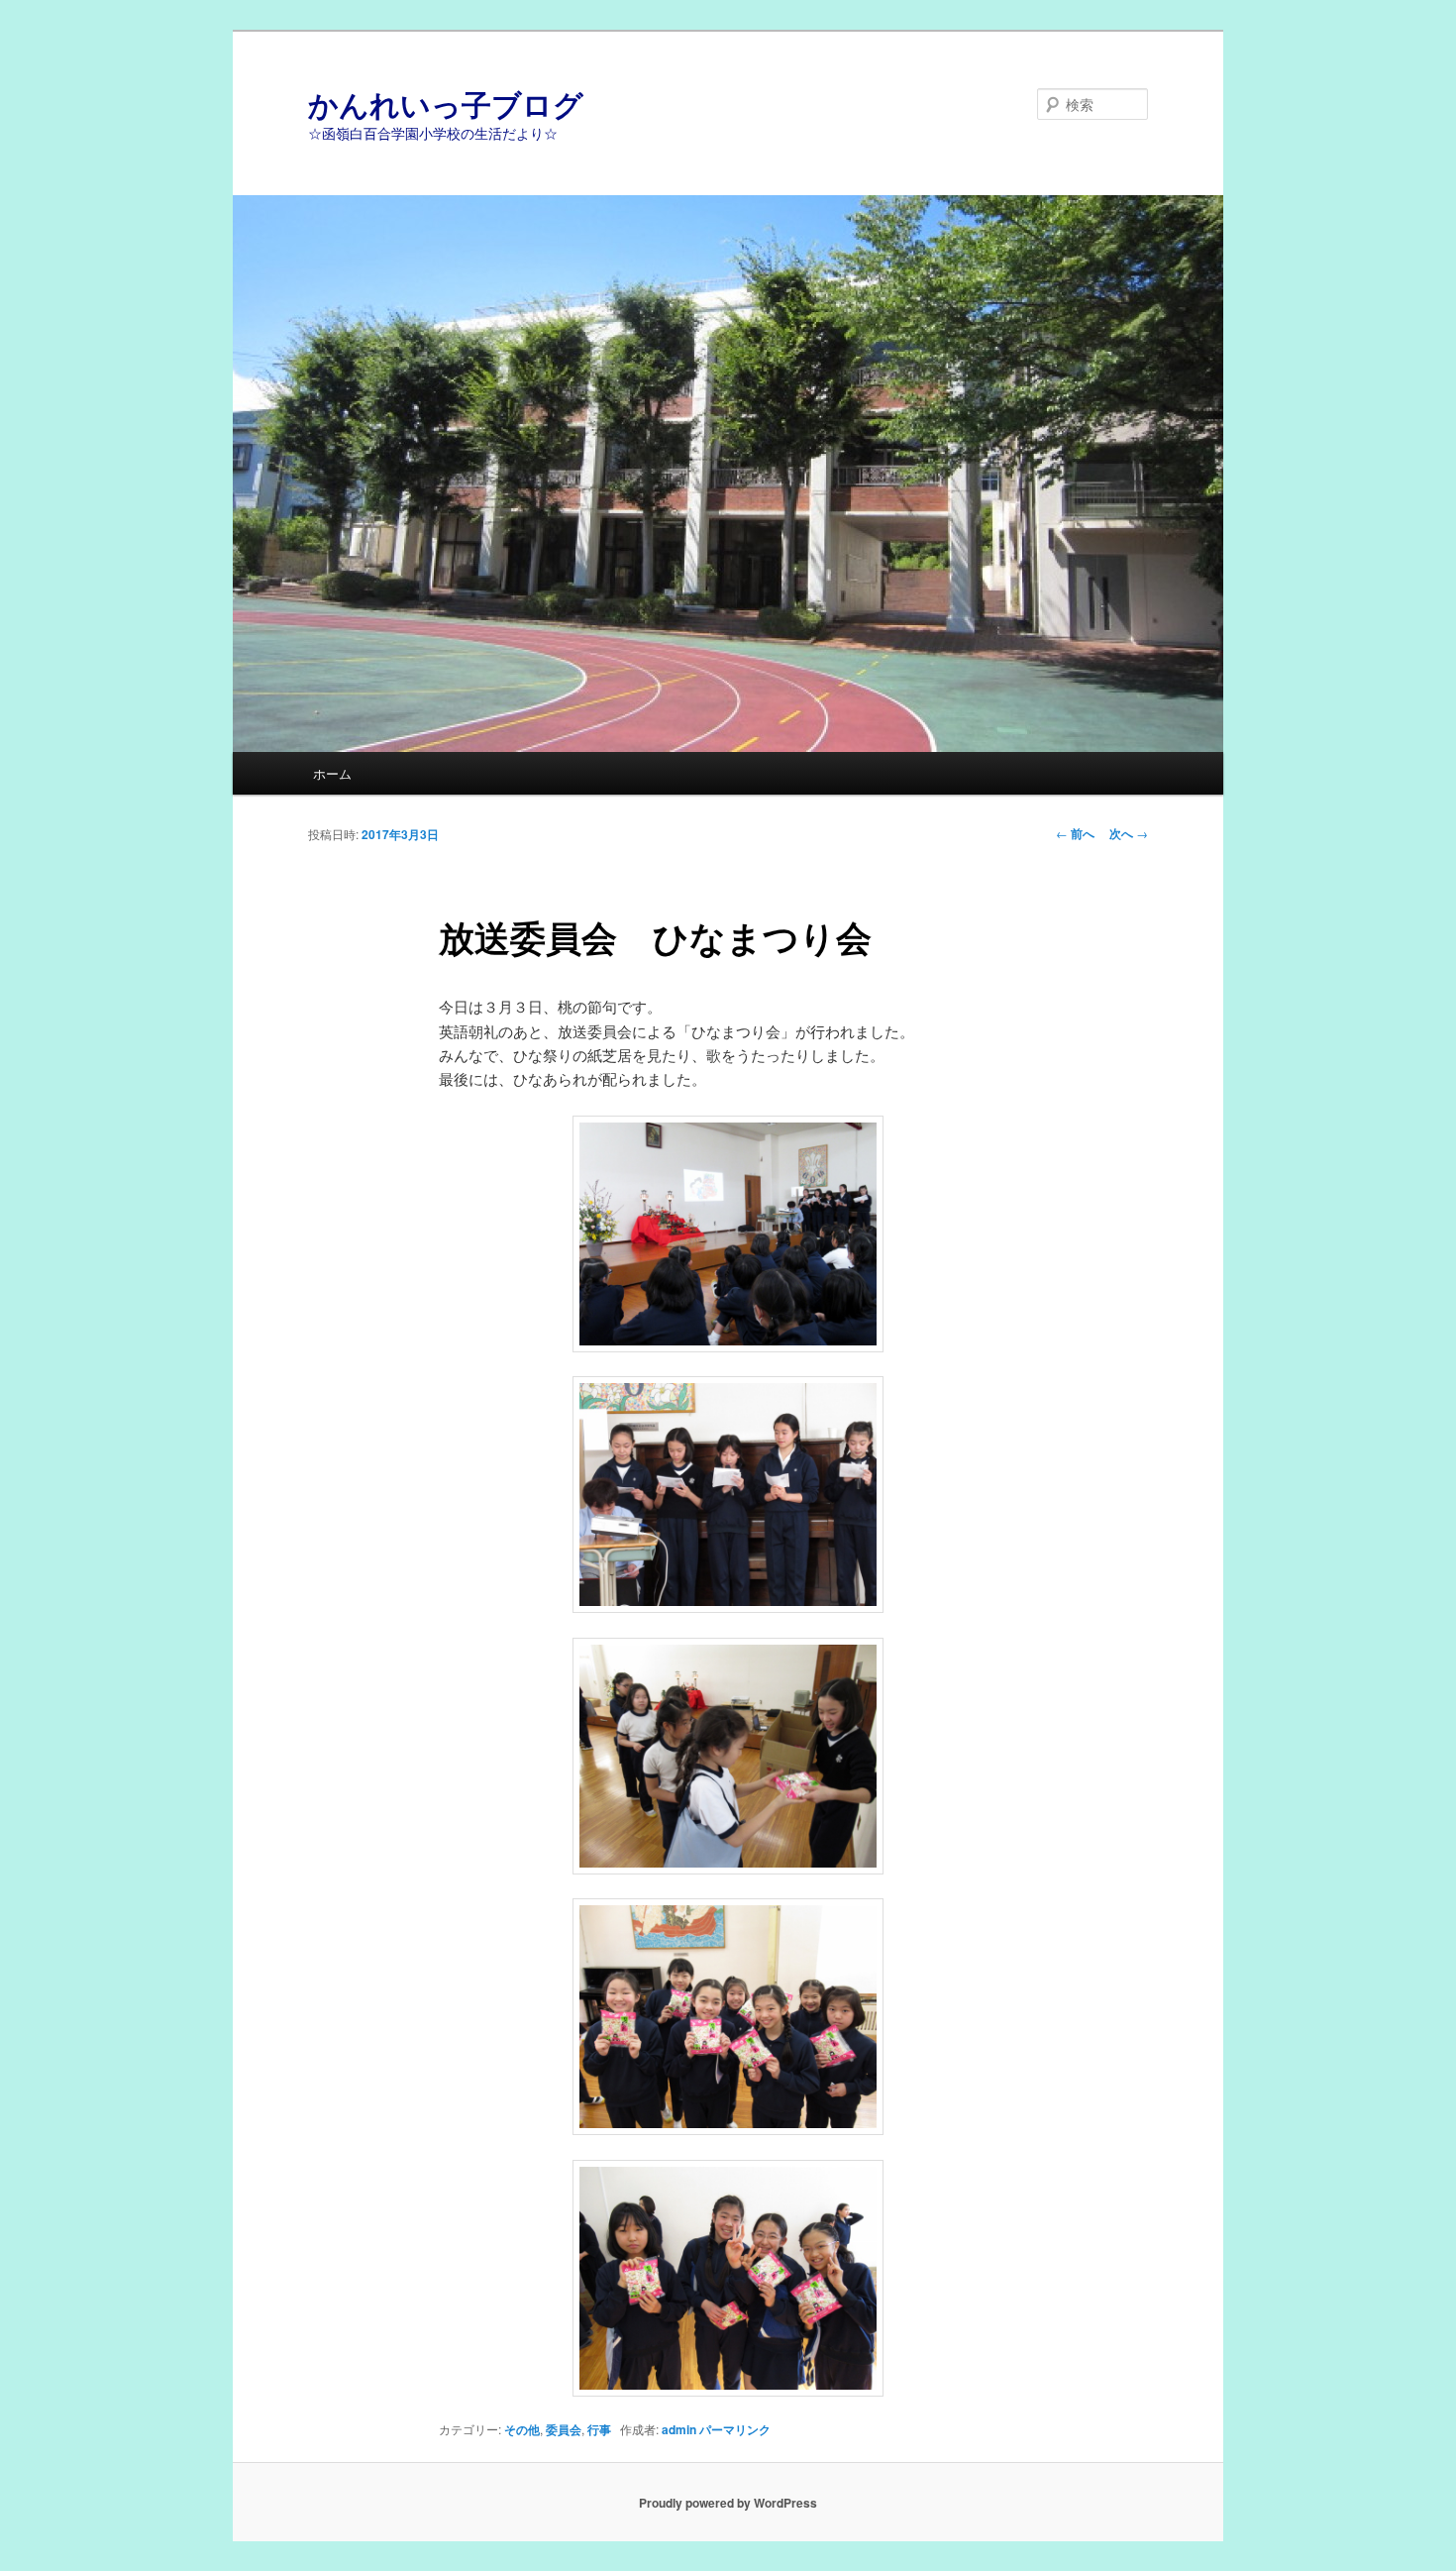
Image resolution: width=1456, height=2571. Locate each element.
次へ (1129, 833)
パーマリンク (735, 2429)
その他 (522, 2429)
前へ (1075, 833)
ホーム (332, 773)
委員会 (564, 2429)
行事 (599, 2429)
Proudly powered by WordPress (728, 2503)
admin (679, 2429)
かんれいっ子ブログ (446, 104)
